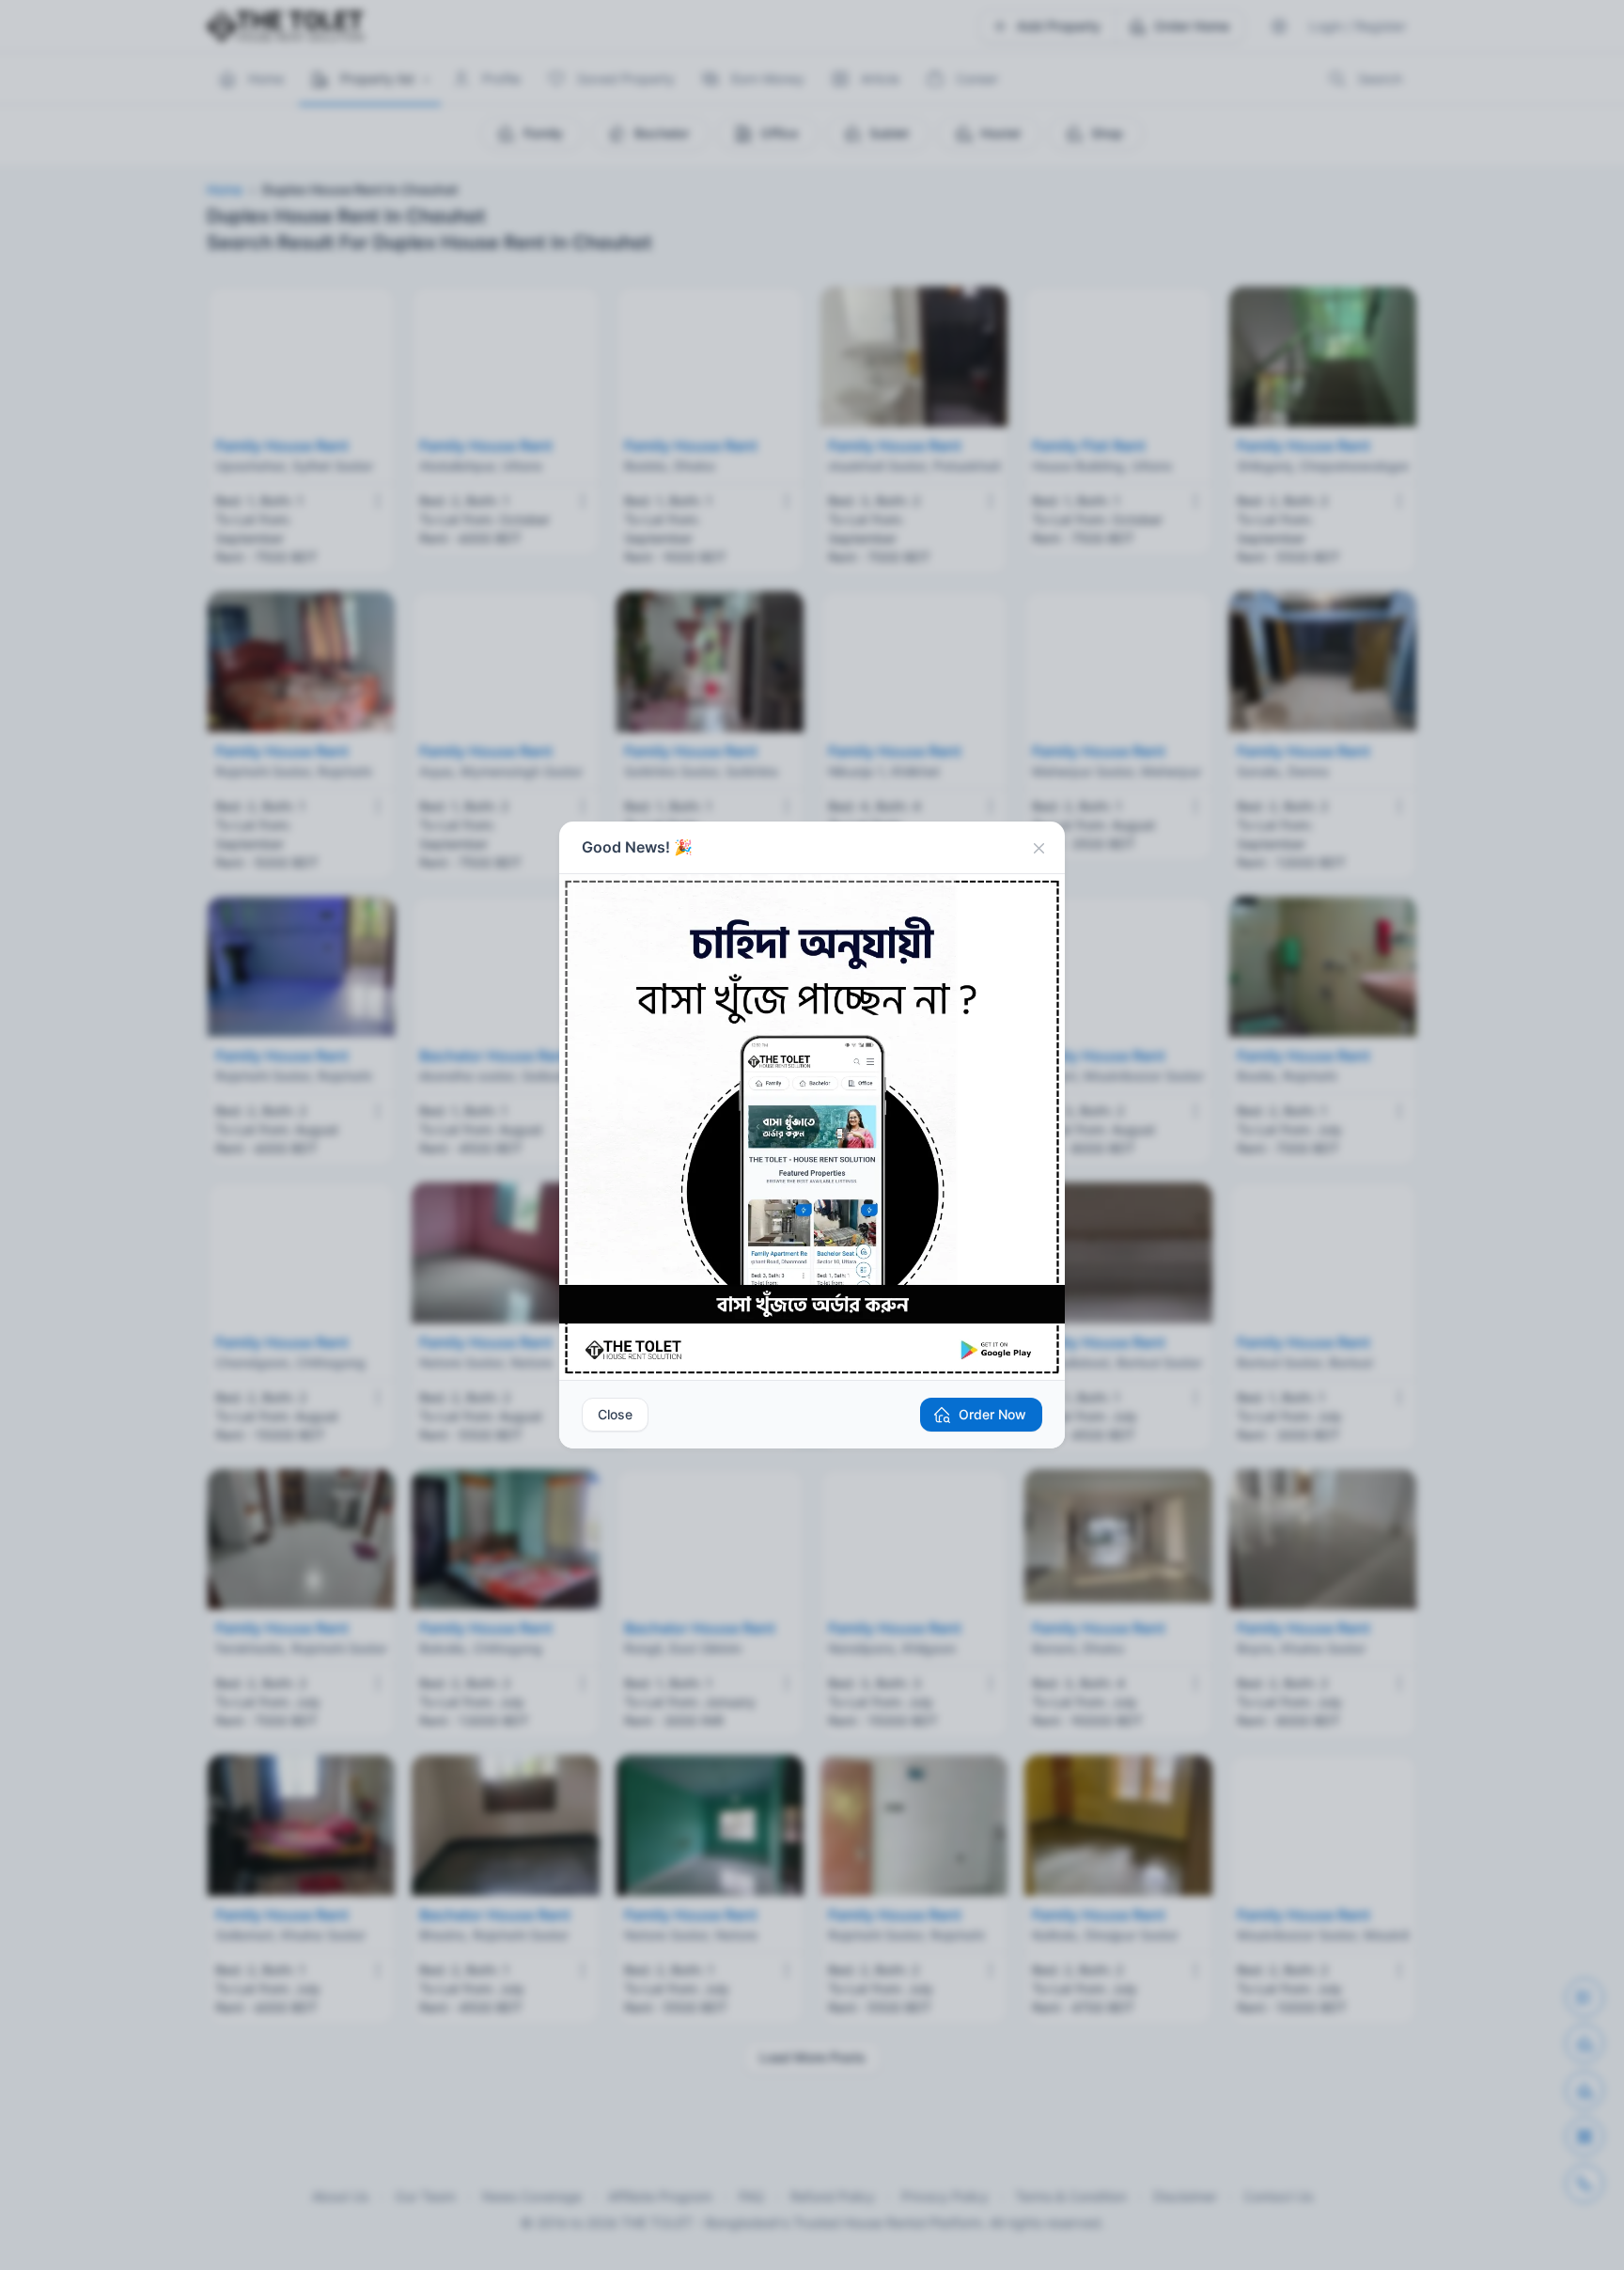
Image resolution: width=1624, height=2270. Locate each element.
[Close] (1038, 848)
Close (615, 1414)
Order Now (992, 1414)
